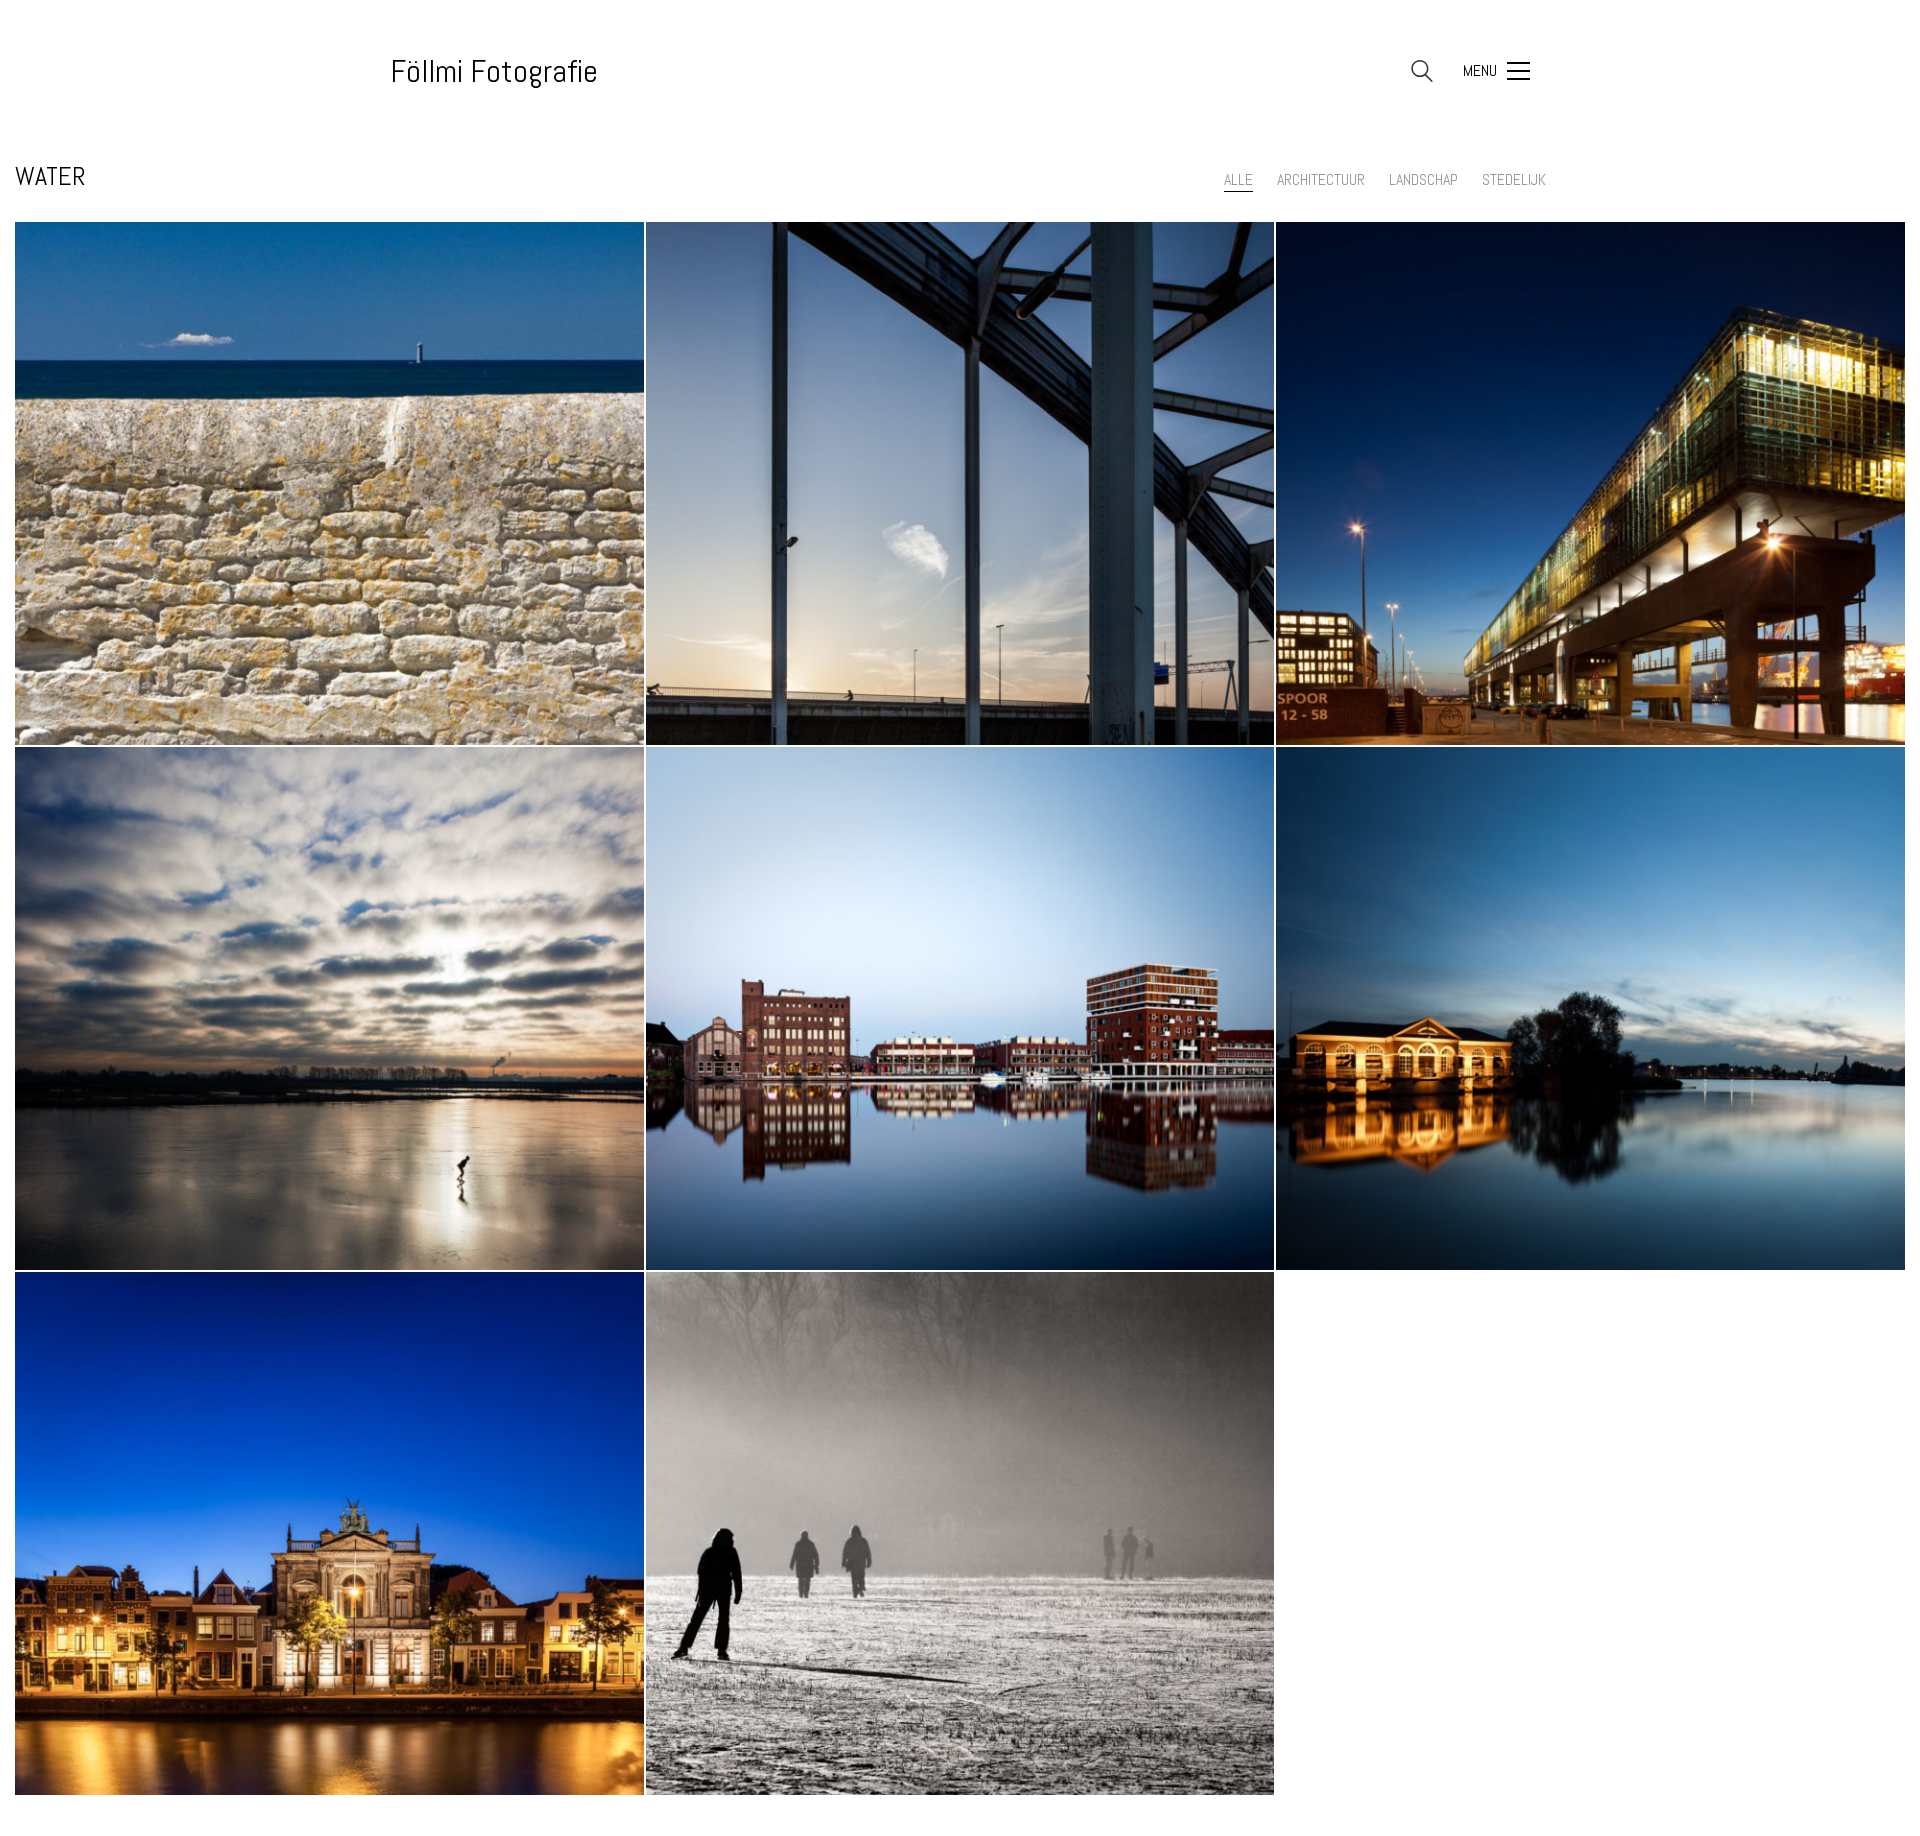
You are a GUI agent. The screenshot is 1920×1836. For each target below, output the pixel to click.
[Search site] (1422, 73)
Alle (1238, 179)
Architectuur (1321, 179)
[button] (1496, 71)
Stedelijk (1514, 179)
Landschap (1423, 179)
